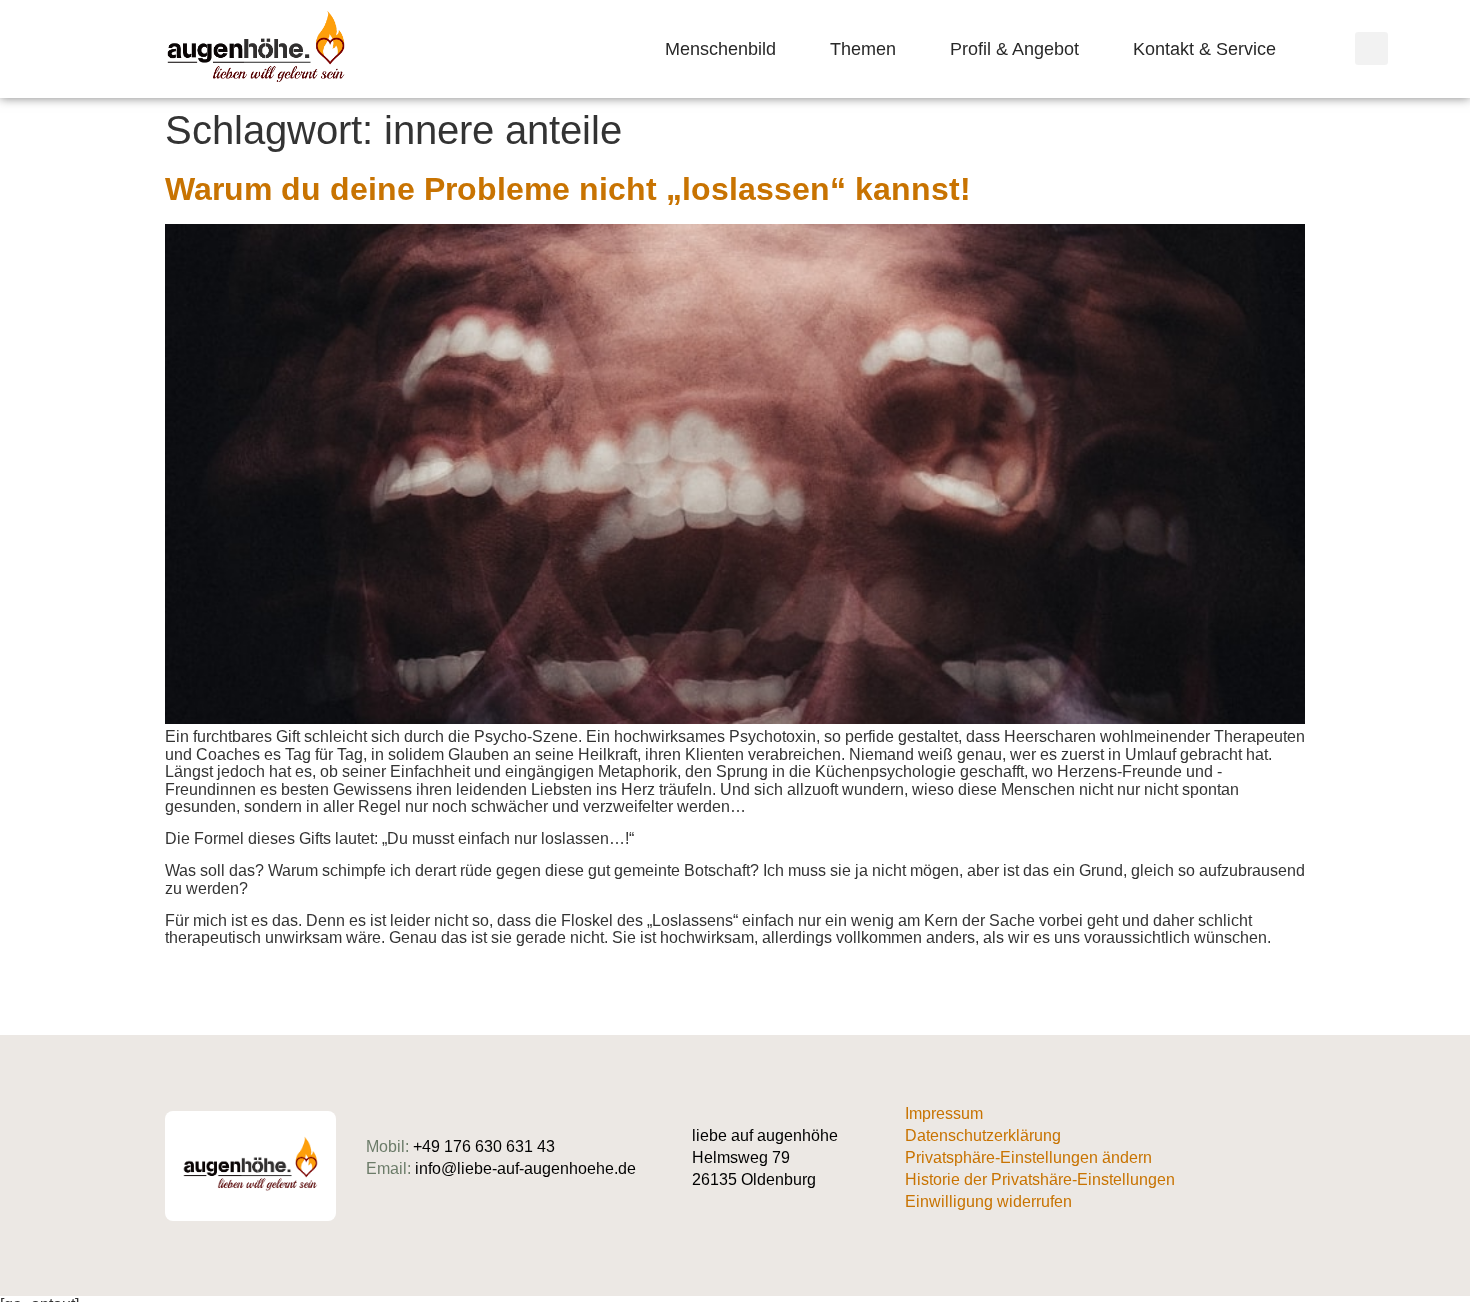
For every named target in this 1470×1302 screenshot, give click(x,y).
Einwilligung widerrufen (988, 1201)
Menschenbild (720, 49)
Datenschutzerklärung (983, 1135)
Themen (863, 49)
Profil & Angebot (1014, 49)
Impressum (944, 1113)
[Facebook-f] (1297, 1165)
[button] (1371, 48)
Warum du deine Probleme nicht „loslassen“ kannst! (568, 189)
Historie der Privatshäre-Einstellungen (1040, 1179)
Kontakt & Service (1204, 49)
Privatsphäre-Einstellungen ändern (1028, 1157)
